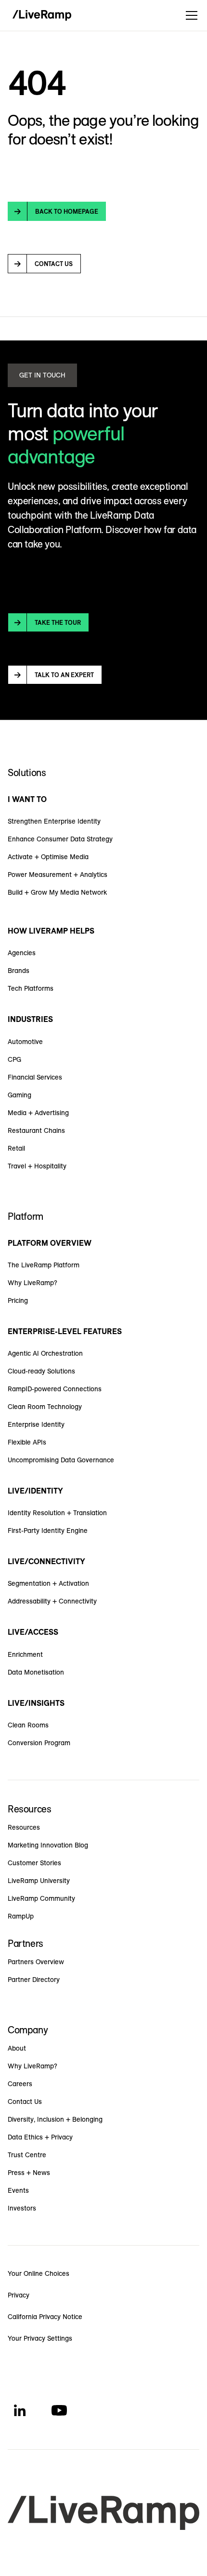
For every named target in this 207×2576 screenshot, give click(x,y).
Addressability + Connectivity (52, 1601)
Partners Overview (36, 1962)
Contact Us (25, 2102)
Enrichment (25, 1654)
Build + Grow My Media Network (57, 892)
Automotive (25, 1042)
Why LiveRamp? (32, 1283)
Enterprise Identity (36, 1424)
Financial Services (35, 1077)
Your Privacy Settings (40, 2338)
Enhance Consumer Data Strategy (60, 839)
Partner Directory (34, 1980)
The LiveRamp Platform (44, 1265)
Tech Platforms (31, 988)
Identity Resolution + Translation (57, 1513)
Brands (19, 971)
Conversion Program (39, 1743)
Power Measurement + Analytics (58, 875)
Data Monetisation (36, 1672)
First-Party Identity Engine (48, 1531)
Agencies (22, 953)
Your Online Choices (39, 2273)
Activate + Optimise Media (48, 857)
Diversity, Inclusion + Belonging (55, 2119)
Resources (24, 1827)
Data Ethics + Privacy (40, 2137)
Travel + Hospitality (37, 1166)
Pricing (18, 1300)
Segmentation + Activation (48, 1583)
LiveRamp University (39, 1881)
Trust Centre (27, 2155)
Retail (16, 1148)
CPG (14, 1059)
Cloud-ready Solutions (41, 1371)
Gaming (19, 1095)
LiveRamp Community (41, 1898)
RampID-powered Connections (55, 1389)
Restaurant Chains (36, 1130)
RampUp (21, 1916)
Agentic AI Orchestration (45, 1353)
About (17, 2048)
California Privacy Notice (45, 2317)
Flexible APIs (27, 1442)
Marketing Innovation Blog (48, 1845)
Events (18, 2190)
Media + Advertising (38, 1113)
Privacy (19, 2295)
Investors (22, 2208)
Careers (20, 2084)
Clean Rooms (28, 1725)
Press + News (29, 2173)
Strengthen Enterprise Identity (54, 821)
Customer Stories (34, 1863)
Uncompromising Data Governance (61, 1460)
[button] (190, 15)
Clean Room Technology (45, 1407)
